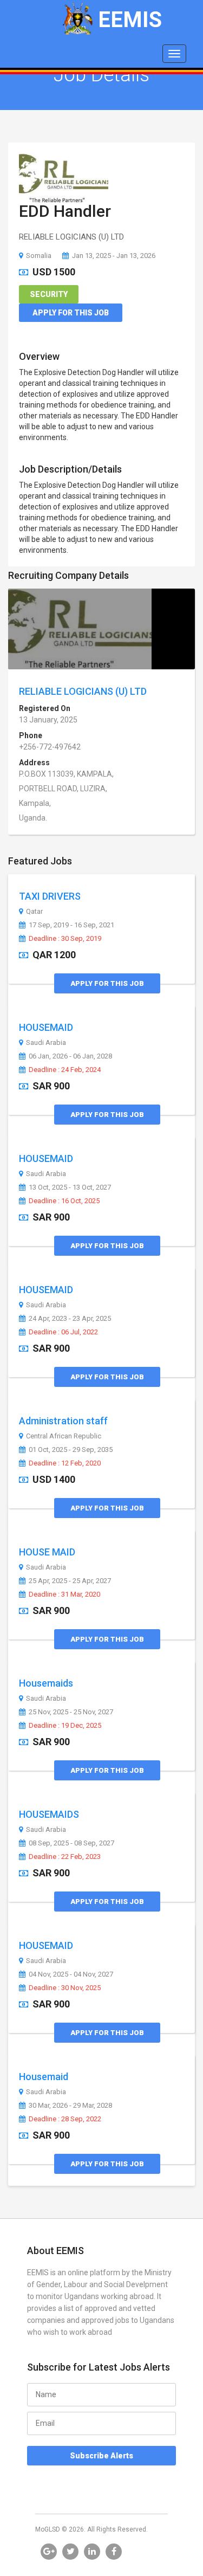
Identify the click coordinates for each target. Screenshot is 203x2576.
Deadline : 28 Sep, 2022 (65, 2119)
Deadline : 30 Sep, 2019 (65, 939)
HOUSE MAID (47, 1552)
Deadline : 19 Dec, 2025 (65, 1726)
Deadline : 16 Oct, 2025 (64, 1201)
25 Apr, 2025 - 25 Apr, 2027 (70, 1581)
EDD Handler (65, 211)
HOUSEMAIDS (49, 1814)
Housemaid (44, 2077)
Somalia (39, 256)
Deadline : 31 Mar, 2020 (64, 1594)
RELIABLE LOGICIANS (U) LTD (83, 691)
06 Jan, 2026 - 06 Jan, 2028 (70, 1056)
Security (49, 294)
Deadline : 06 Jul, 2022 (63, 1332)
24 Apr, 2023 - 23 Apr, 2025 (70, 1319)
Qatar (34, 912)
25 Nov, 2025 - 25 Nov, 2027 (71, 1712)
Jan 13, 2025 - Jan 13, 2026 (114, 256)
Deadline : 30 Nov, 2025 (65, 1988)
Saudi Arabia (46, 1043)
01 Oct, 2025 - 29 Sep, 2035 (71, 1450)
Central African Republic (64, 1436)
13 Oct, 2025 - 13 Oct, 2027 (70, 1187)
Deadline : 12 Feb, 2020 (65, 1463)
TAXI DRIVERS (50, 896)
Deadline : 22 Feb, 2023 (65, 1857)
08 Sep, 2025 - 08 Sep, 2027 (71, 1843)
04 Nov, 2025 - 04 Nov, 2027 (71, 1974)
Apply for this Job (71, 313)
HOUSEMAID (46, 1027)
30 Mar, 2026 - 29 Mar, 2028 (70, 2106)
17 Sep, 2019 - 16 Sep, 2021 (71, 925)
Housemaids (46, 1683)
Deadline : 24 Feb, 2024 (65, 1070)
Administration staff (63, 1421)
